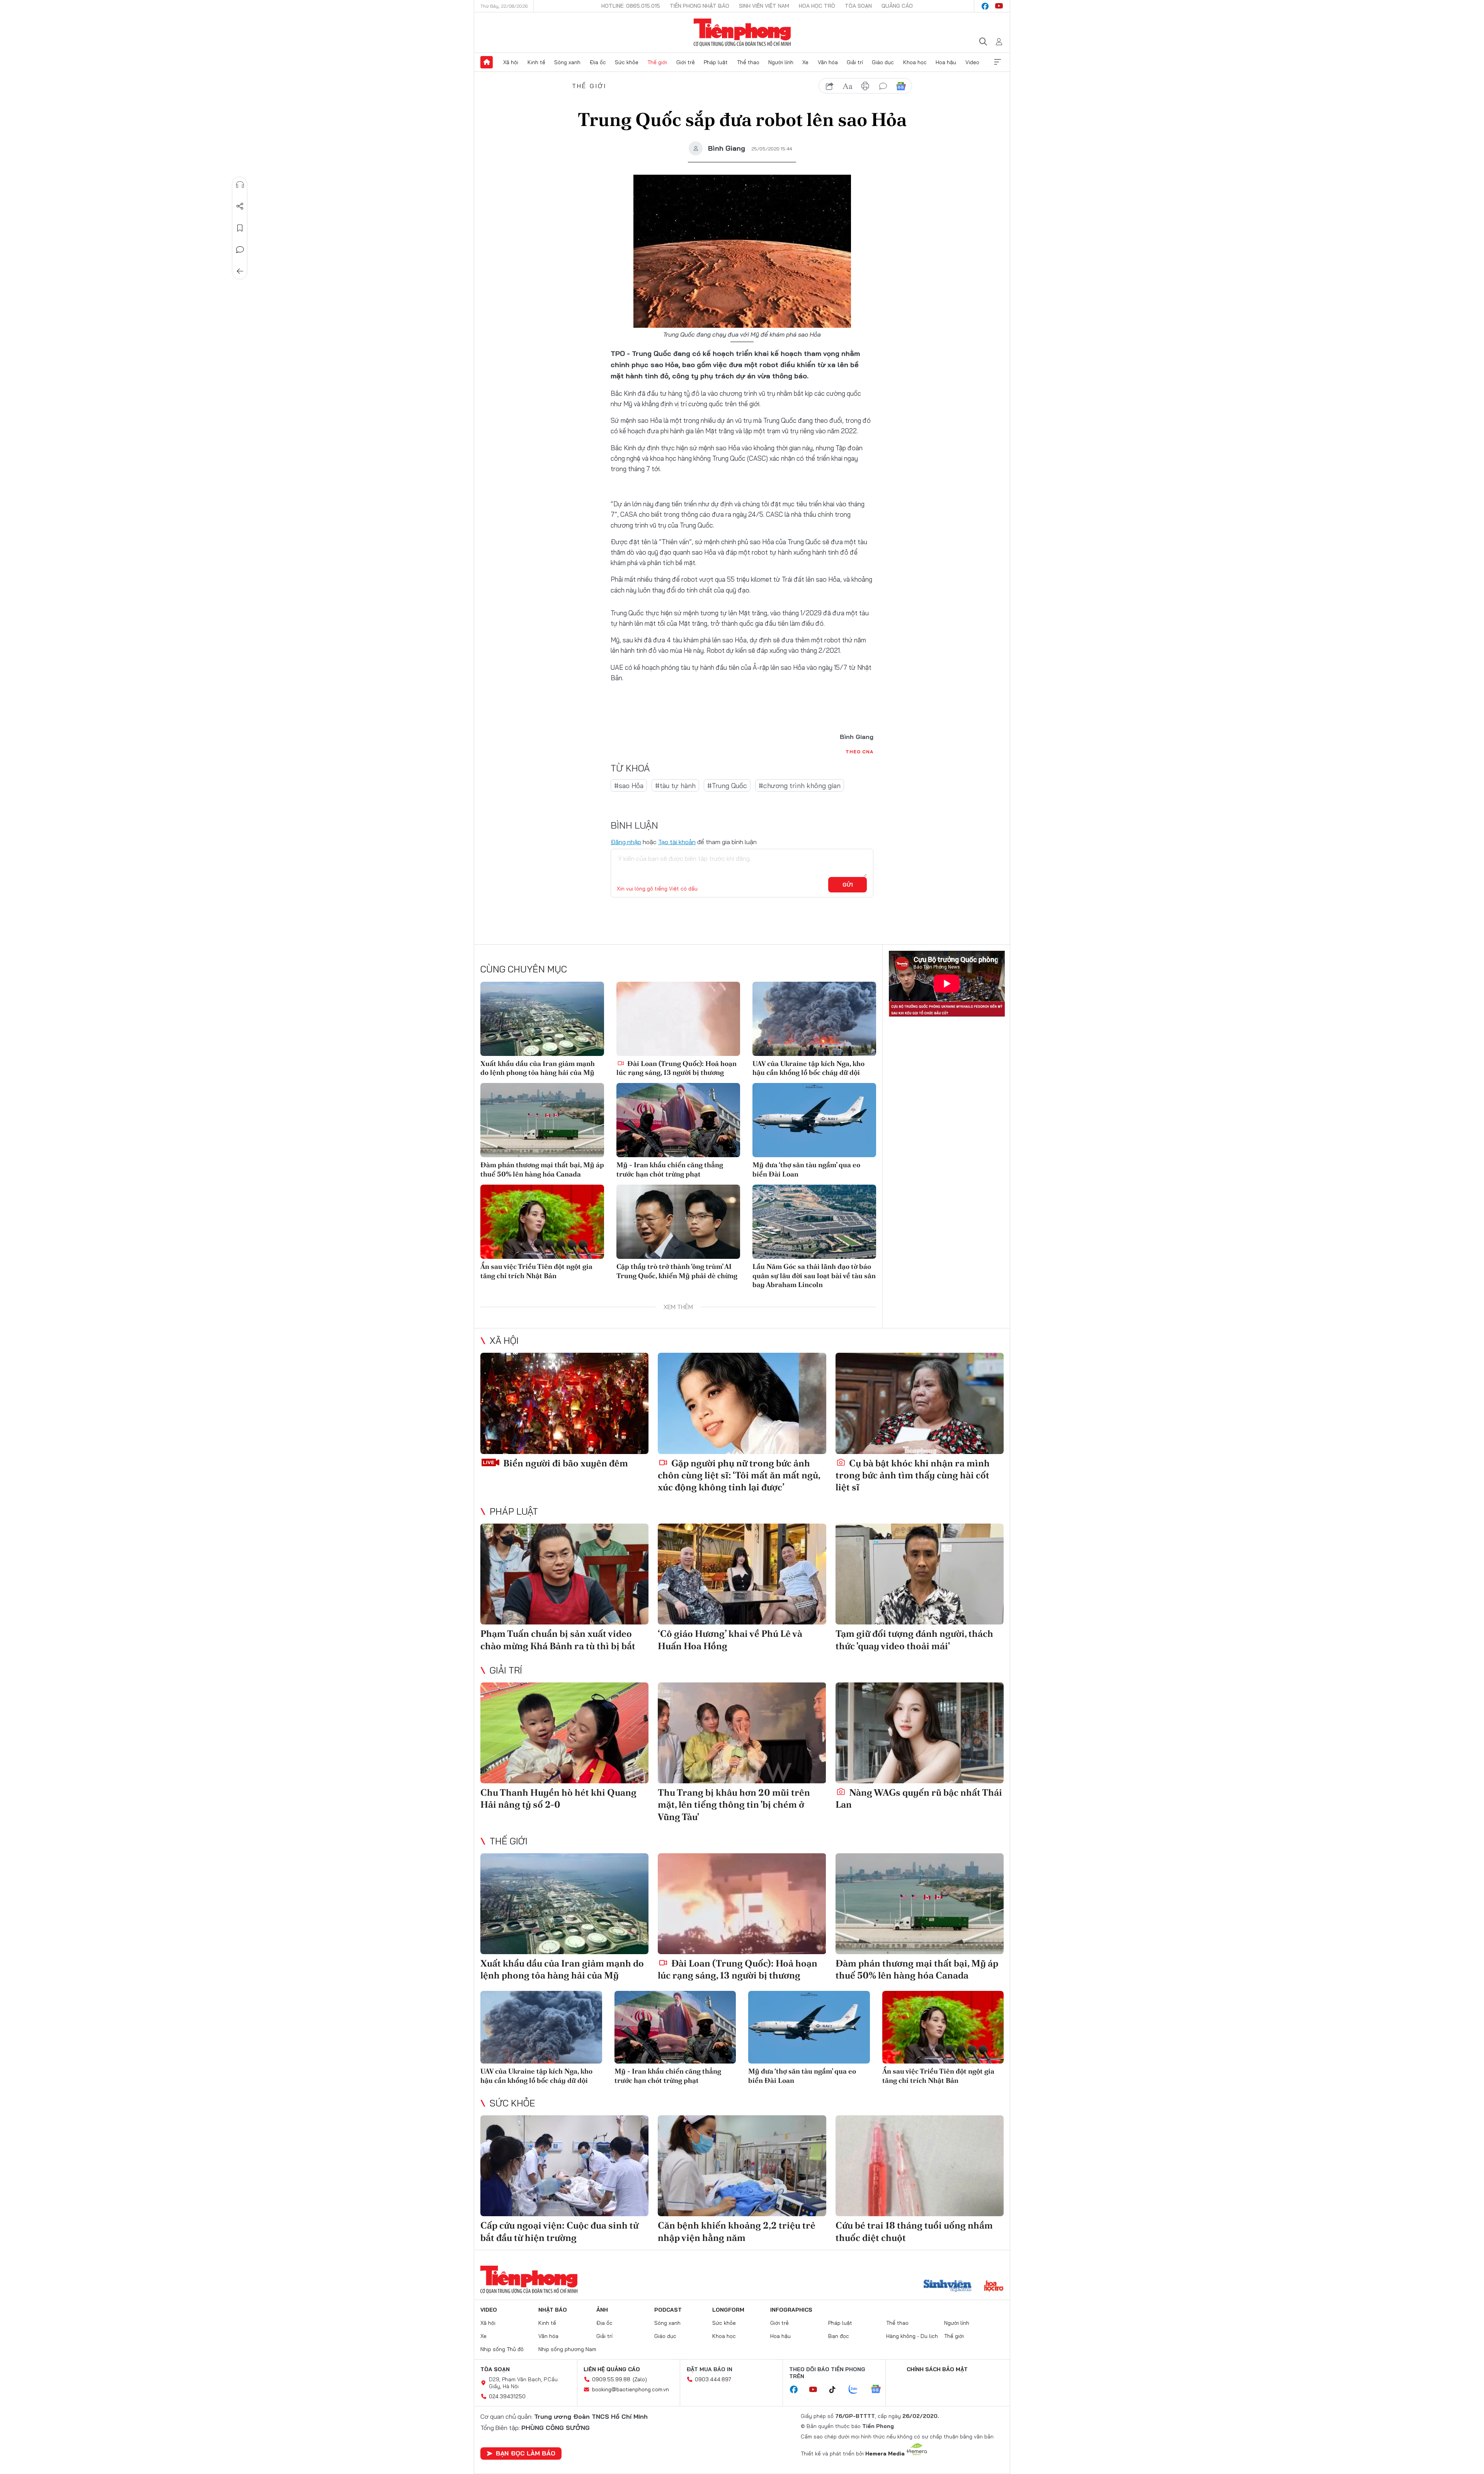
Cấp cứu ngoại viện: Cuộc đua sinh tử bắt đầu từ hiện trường (559, 2231)
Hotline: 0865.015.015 (631, 6)
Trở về (240, 271)
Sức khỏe (627, 62)
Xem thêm (997, 62)
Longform (728, 2310)
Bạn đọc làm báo (526, 2453)
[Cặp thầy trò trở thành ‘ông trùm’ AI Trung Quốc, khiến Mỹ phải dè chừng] (678, 1222)
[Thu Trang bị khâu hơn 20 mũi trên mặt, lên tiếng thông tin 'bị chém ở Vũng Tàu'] (742, 1733)
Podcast (668, 2310)
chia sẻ (830, 86)
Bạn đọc (839, 2336)
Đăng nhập (626, 842)
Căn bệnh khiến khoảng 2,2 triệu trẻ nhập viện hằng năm (737, 2231)
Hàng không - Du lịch (912, 2336)
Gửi (848, 885)
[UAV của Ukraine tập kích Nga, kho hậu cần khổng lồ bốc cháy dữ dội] (814, 1019)
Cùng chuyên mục (524, 969)
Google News (901, 86)
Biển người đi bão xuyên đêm (565, 1463)
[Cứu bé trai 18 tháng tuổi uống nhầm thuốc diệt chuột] (920, 2166)
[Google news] (880, 2390)
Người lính (781, 62)
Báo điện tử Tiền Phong (742, 32)
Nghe (240, 185)
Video (972, 62)
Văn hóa (828, 62)
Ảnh (602, 2310)
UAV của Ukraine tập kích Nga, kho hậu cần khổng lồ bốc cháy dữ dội (808, 1068)
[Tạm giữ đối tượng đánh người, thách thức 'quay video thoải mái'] (920, 1574)
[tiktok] (836, 2390)
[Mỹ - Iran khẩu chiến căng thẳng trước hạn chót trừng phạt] (678, 1120)
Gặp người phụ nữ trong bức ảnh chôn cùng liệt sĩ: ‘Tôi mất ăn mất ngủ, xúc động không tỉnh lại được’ (739, 1475)
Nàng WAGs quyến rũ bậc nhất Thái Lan (919, 1798)
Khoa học (915, 62)
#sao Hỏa (629, 786)
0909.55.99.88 (611, 2379)
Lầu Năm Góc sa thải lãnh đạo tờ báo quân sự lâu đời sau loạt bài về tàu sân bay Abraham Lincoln (814, 1275)
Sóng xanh (567, 62)
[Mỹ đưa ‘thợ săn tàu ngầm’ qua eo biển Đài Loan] (814, 1120)
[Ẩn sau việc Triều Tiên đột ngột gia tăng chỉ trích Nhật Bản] (542, 1222)
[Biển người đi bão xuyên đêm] (564, 1403)
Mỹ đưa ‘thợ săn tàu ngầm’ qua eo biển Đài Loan (806, 1169)
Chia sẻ (240, 206)
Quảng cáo (897, 6)
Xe (805, 62)
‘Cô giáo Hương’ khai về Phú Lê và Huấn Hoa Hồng (730, 1640)
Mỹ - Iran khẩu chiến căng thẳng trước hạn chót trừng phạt (670, 1169)
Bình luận (240, 250)
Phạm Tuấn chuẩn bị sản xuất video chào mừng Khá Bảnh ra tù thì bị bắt (558, 1640)
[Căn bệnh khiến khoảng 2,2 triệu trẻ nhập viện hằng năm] (742, 2166)
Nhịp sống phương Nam (567, 2349)
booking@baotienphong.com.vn (631, 2389)
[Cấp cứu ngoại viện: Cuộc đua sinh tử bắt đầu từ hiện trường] (564, 2166)
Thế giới (657, 62)
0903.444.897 (713, 2379)
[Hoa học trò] (994, 2287)
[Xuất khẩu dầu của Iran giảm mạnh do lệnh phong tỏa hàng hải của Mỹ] (542, 1019)
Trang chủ (487, 62)
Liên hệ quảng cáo (612, 2369)
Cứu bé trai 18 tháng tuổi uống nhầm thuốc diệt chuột (914, 2231)
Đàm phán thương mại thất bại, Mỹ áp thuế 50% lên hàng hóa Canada (542, 1169)
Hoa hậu (946, 62)
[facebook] (985, 6)
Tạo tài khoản (677, 842)
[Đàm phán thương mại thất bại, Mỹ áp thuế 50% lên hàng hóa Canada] (542, 1120)
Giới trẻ (686, 62)
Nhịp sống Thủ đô (502, 2349)
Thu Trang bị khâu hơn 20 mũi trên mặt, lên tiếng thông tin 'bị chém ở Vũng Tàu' (734, 1804)
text (848, 86)
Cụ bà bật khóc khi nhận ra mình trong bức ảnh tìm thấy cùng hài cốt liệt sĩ (913, 1475)
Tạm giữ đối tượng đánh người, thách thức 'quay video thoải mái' (914, 1640)
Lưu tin (240, 228)
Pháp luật (716, 62)
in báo (865, 86)
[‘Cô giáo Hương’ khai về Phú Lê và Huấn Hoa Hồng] (742, 1574)
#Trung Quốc (727, 786)
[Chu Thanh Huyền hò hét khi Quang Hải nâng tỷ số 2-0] (564, 1733)
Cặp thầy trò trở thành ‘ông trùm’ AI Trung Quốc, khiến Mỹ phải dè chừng (677, 1271)
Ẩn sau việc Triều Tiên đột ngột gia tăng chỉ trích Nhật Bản (536, 1271)
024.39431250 (507, 2396)
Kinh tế (536, 62)
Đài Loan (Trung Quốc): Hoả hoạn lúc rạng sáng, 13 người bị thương (676, 1068)
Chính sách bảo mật (937, 2369)
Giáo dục (883, 62)
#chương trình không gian (800, 786)
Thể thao (748, 62)
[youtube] (999, 6)
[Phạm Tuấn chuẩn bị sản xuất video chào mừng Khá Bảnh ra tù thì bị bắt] (564, 1574)
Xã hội (511, 62)
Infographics (791, 2310)
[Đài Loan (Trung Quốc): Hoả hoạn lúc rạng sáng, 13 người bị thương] (678, 1019)
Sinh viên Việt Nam (764, 6)
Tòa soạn (858, 6)
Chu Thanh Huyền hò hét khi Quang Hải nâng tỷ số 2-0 (558, 1798)
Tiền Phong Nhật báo (699, 6)
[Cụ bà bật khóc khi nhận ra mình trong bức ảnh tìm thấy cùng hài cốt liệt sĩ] (920, 1403)
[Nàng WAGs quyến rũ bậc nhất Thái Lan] (920, 1733)
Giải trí (855, 62)
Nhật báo (553, 2310)
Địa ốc (598, 62)
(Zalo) (640, 2379)
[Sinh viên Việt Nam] (948, 2287)
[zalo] (857, 2390)
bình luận (883, 86)
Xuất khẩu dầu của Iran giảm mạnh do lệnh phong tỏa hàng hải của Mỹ (538, 1068)
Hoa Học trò (817, 6)
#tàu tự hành (675, 786)
